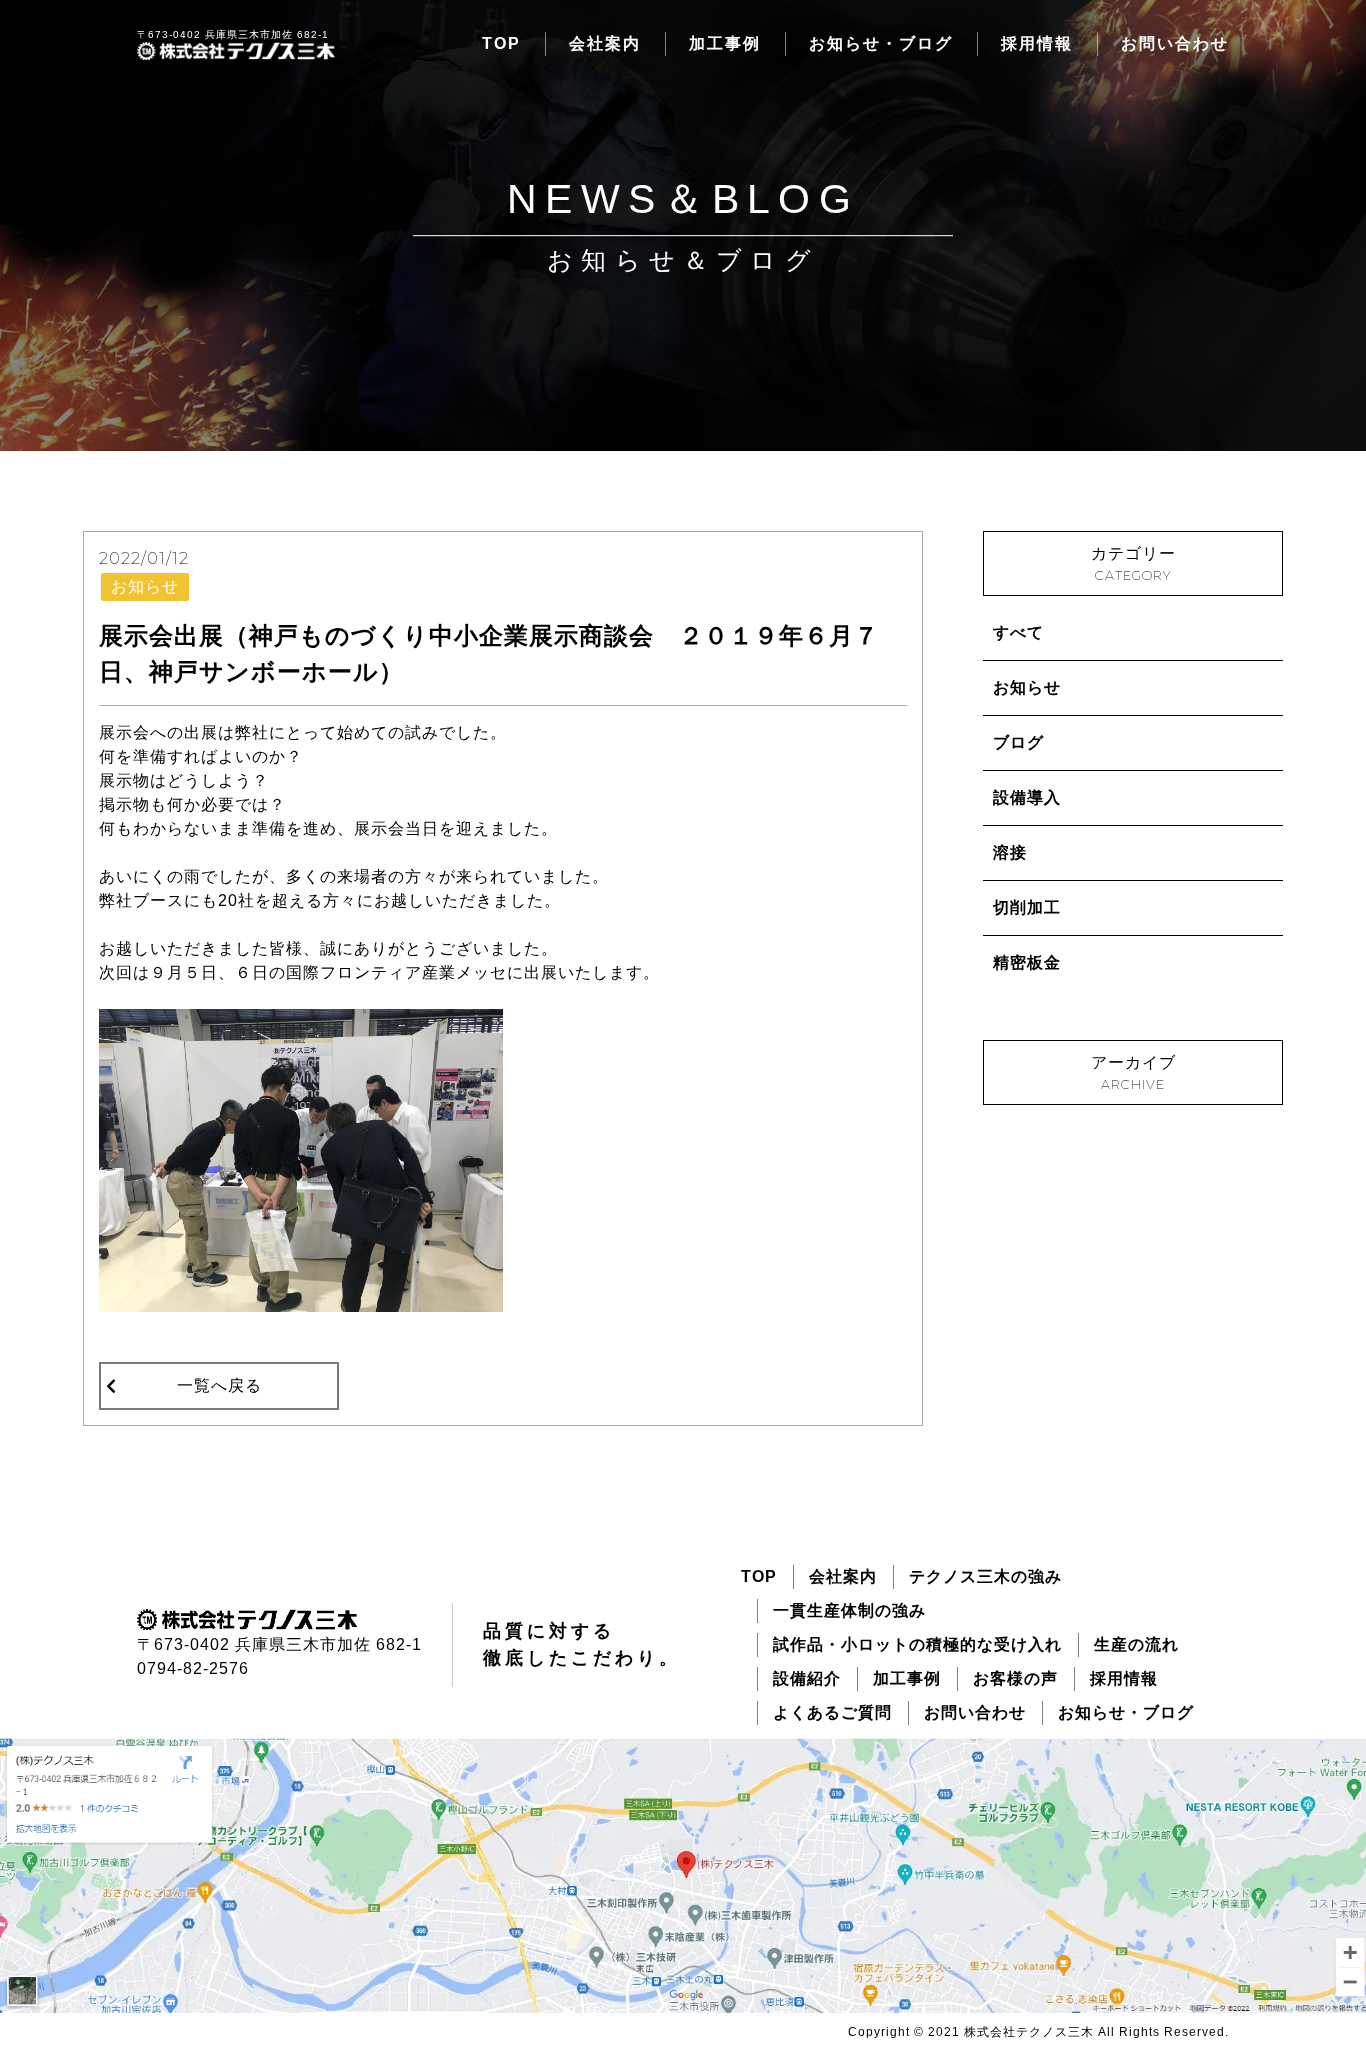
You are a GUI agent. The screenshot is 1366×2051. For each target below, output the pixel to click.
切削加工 (1027, 907)
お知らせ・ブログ (881, 43)
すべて (1018, 632)
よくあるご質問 (832, 1712)
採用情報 (1037, 43)
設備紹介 (807, 1678)
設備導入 (1027, 797)
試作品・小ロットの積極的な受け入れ (917, 1644)
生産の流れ (1136, 1644)
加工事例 (725, 43)
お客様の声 (1015, 1678)
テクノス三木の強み (985, 1576)
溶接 (1010, 852)
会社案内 (605, 43)
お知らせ (1027, 687)
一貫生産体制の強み (849, 1610)
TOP (501, 43)
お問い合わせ (1175, 43)
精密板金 (1027, 962)
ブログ (1018, 742)
